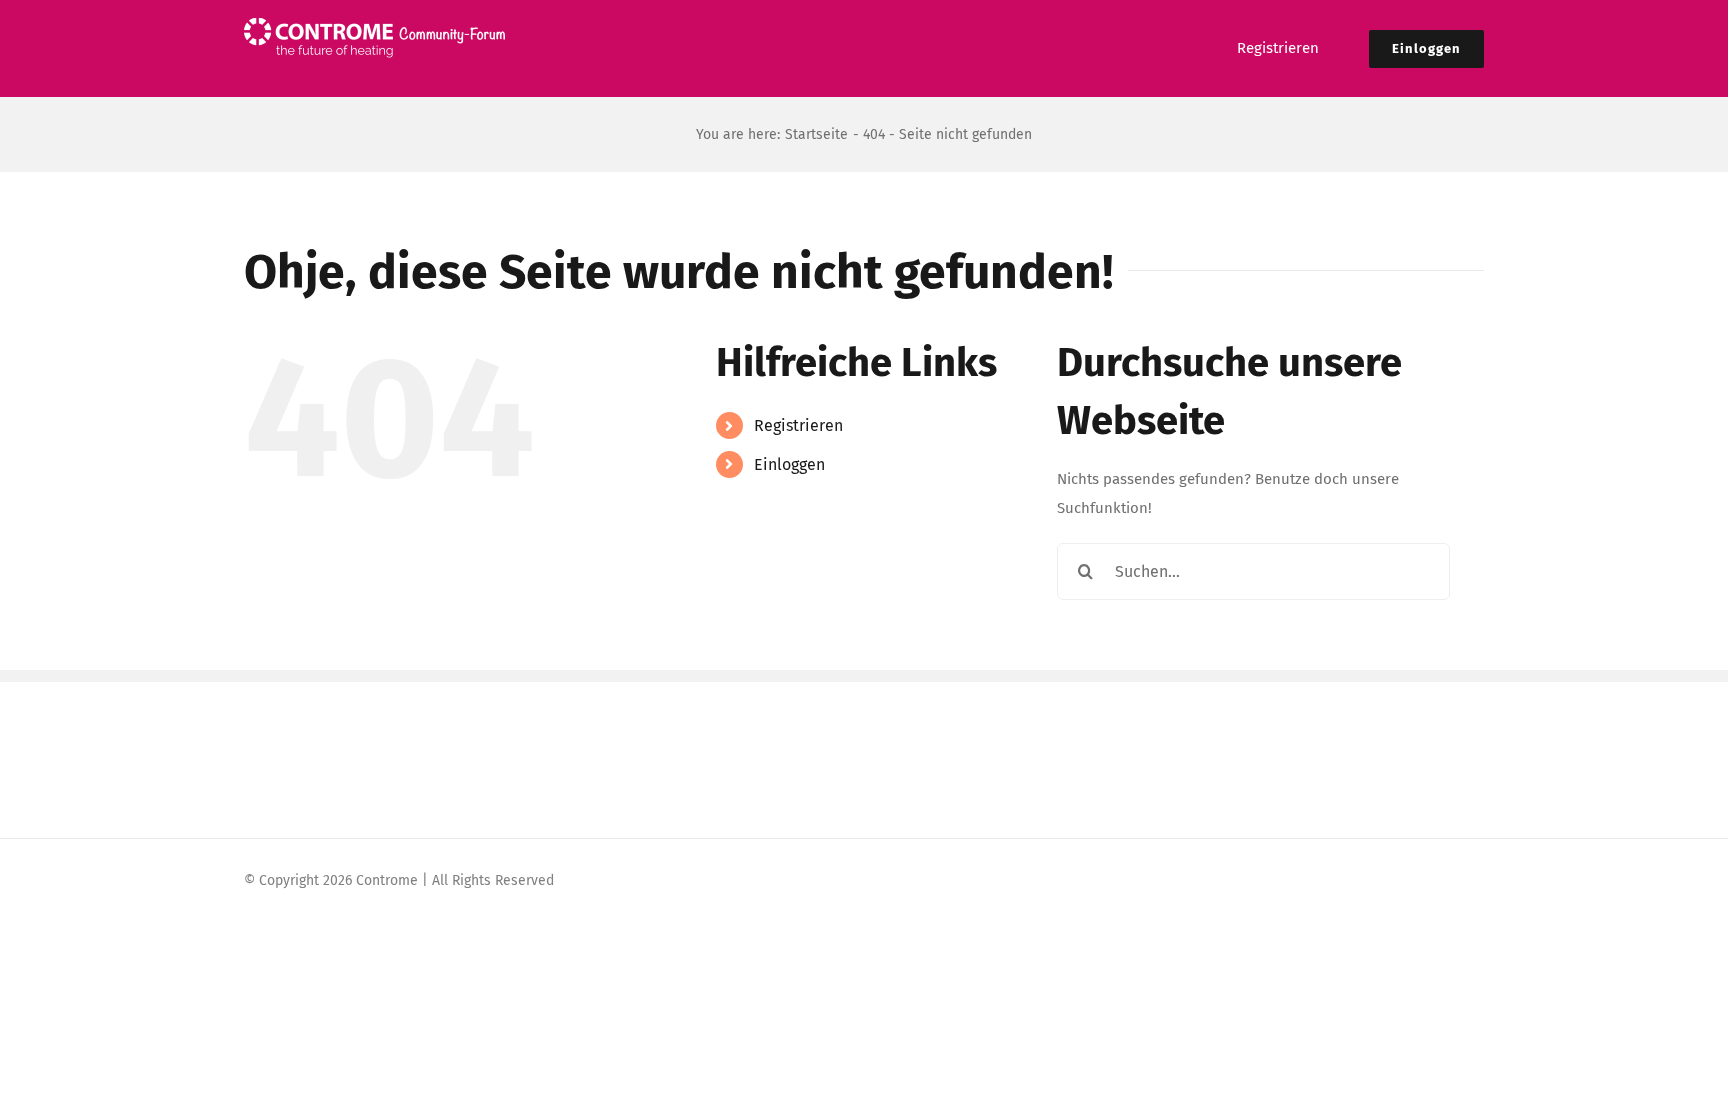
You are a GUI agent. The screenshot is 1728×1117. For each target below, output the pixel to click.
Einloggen (789, 464)
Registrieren (798, 425)
